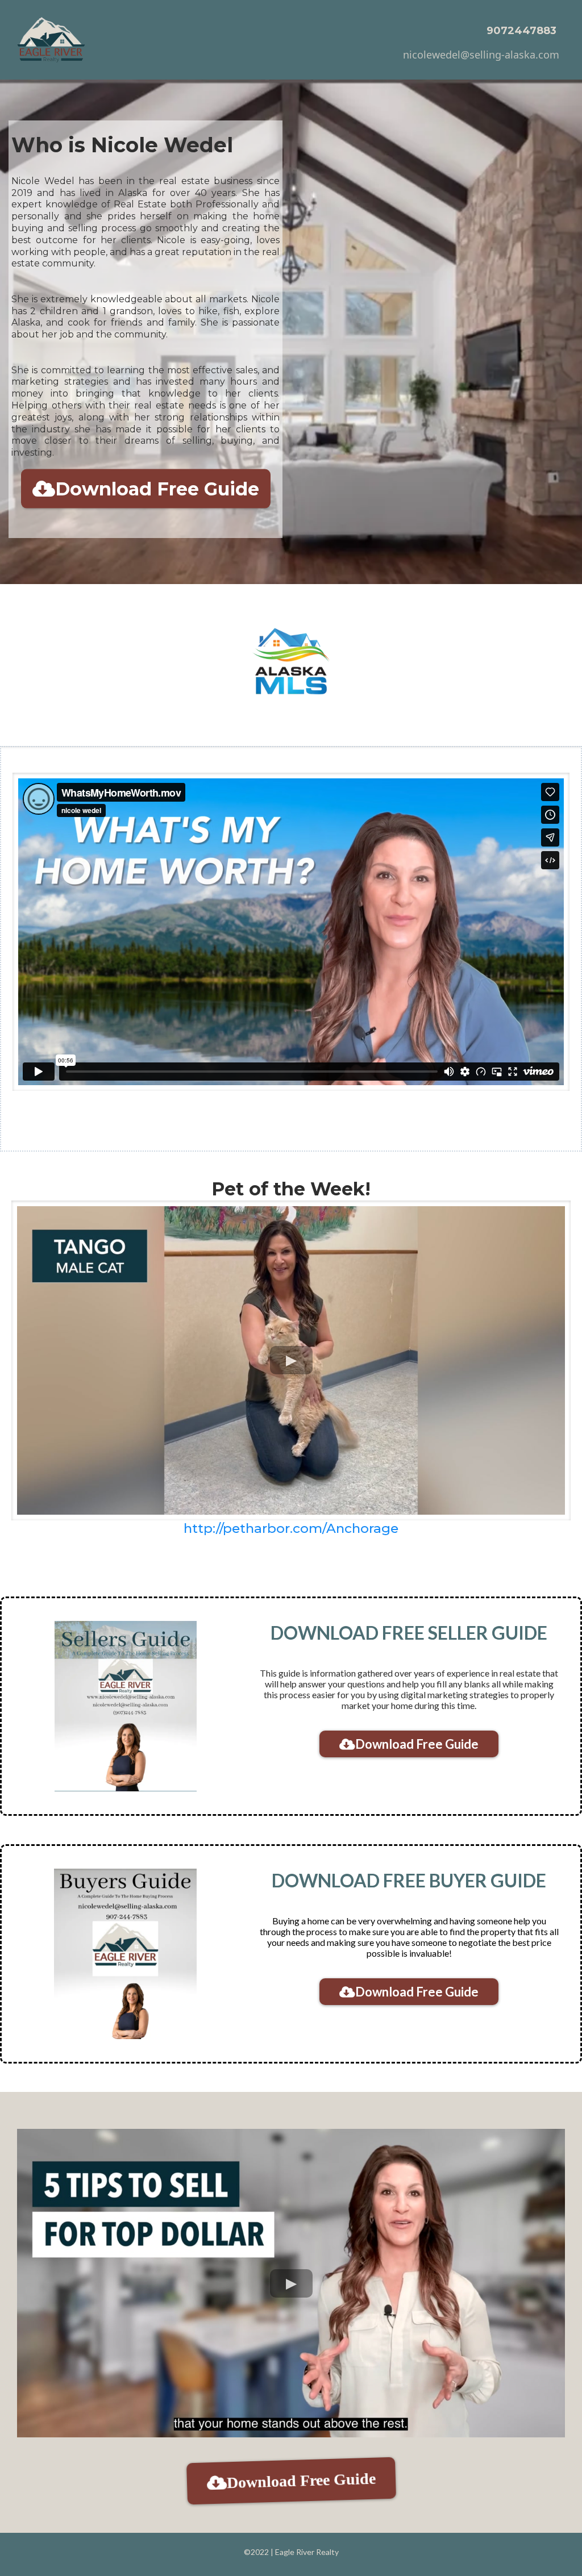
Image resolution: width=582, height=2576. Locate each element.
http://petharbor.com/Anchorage (291, 1528)
